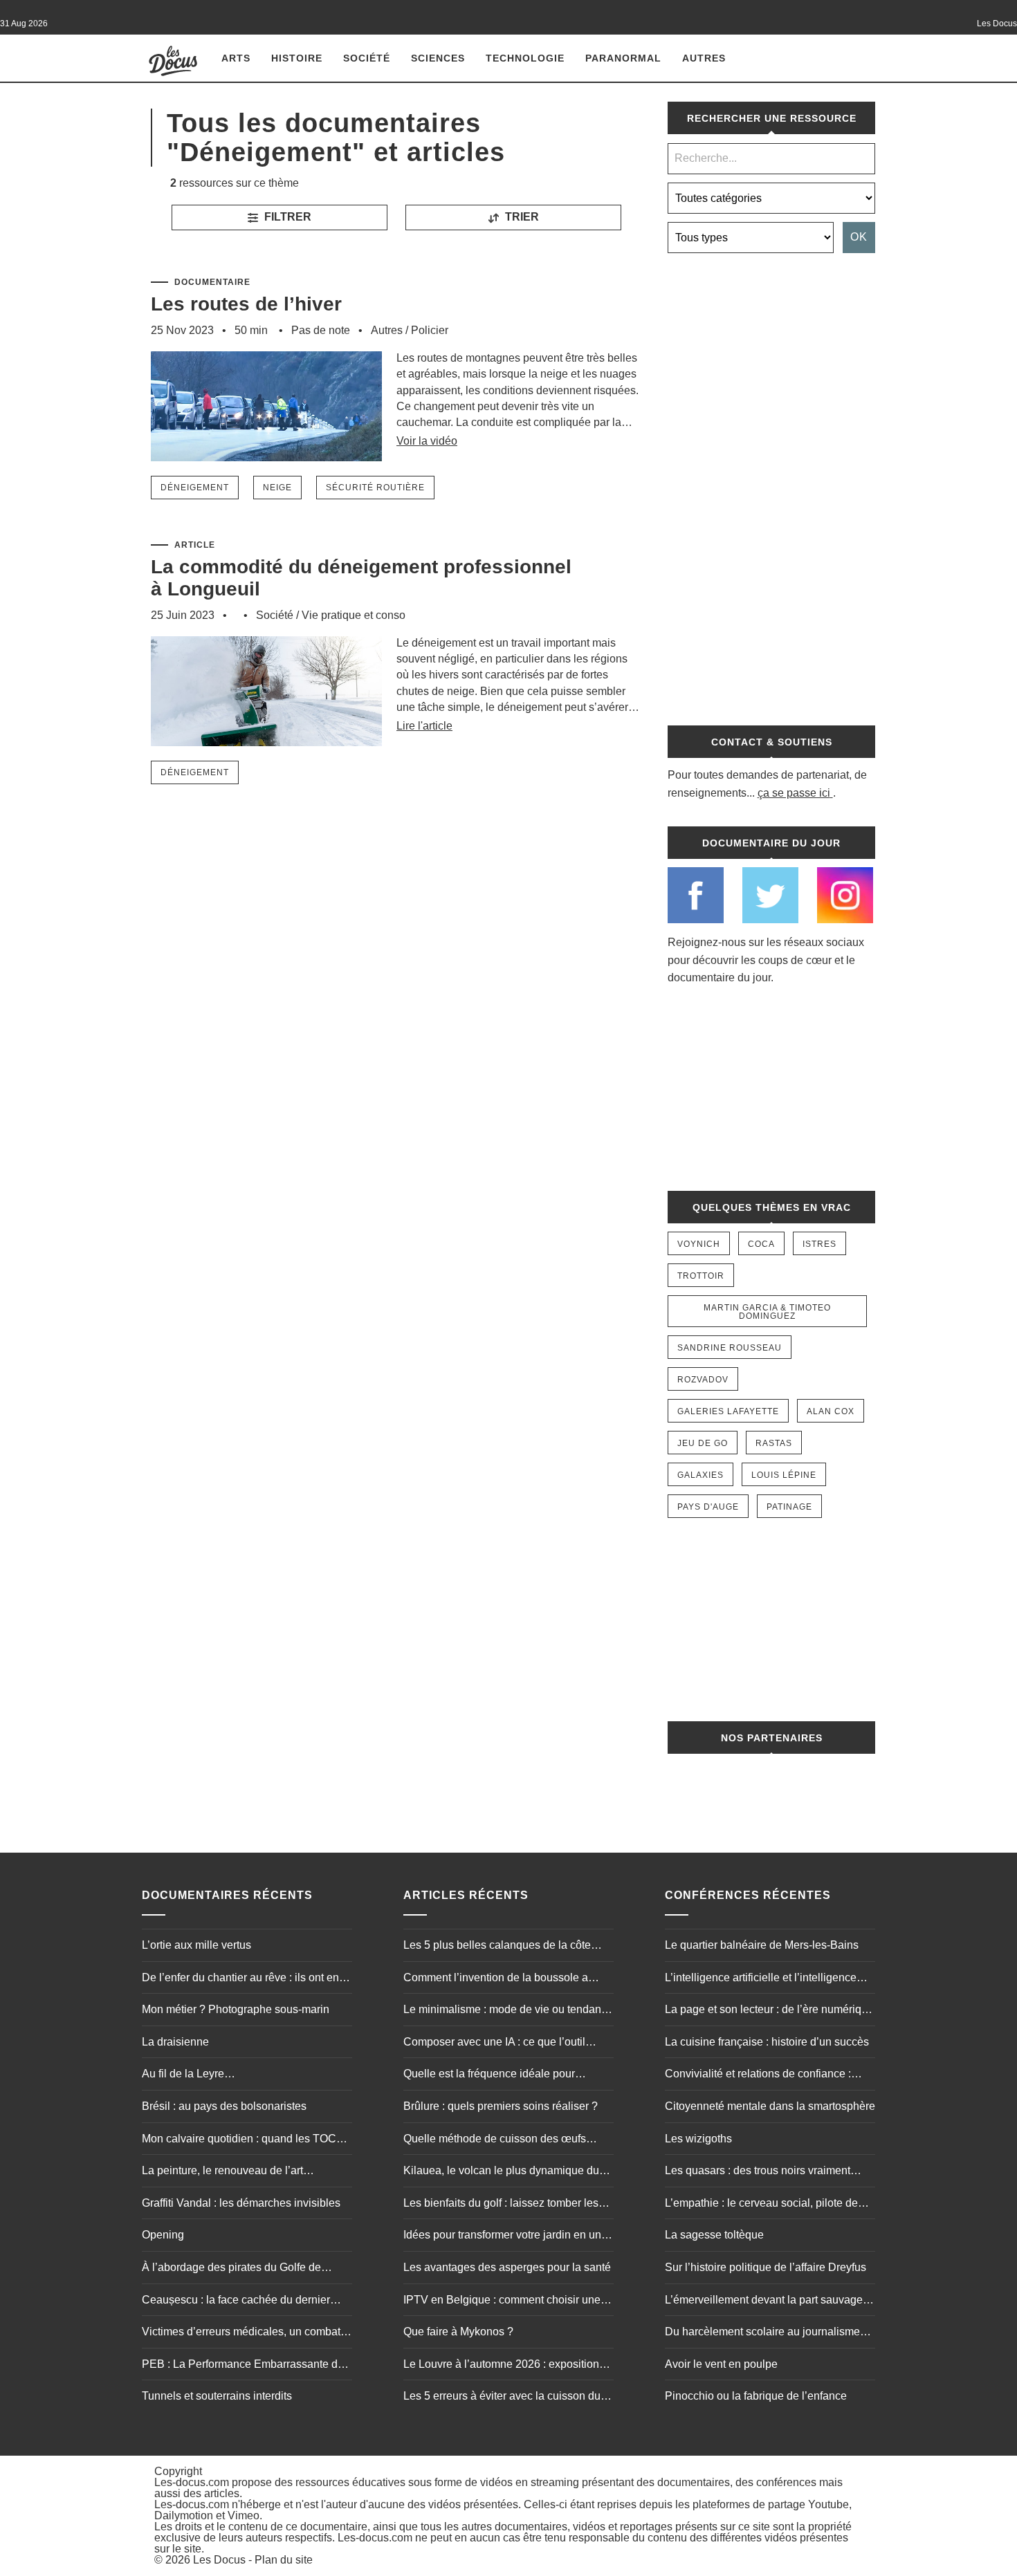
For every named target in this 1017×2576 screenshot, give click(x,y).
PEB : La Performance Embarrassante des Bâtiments (246, 2366)
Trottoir (701, 1276)
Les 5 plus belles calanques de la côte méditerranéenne (497, 1947)
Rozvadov (703, 1380)
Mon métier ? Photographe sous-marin (236, 2009)
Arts (236, 58)
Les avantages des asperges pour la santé (507, 2267)
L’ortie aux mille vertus (196, 1945)
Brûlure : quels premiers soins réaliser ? (501, 2106)
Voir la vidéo (427, 441)
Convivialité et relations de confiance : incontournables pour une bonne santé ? (764, 2075)
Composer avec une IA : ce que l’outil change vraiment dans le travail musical (500, 2044)
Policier (430, 330)
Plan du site (284, 2560)
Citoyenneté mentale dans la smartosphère (770, 2106)
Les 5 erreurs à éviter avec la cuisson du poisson (502, 2398)
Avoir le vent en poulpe (721, 2364)
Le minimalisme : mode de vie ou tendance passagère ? (508, 2011)
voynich (699, 1244)
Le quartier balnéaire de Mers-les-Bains (762, 1945)
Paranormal (623, 58)
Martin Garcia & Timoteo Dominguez (767, 1312)
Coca (761, 1244)
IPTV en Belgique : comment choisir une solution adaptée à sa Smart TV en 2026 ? (506, 2301)
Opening (163, 2235)
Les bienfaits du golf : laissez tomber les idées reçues (501, 2205)
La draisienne (175, 2042)
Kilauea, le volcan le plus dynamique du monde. (501, 2172)
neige (277, 488)
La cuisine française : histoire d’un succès (767, 2042)
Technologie (525, 58)
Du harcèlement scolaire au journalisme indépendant (762, 2333)
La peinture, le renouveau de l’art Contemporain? (222, 2172)
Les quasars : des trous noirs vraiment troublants (758, 2172)
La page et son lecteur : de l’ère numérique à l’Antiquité (769, 2011)
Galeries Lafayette (728, 1411)
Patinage (789, 1507)
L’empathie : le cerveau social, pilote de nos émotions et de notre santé (761, 2205)
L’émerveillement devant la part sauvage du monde (764, 2301)
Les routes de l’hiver (246, 304)
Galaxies (700, 1475)
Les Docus (219, 2560)
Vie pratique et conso (354, 615)
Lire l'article (424, 726)
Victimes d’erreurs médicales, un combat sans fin (241, 2333)
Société (367, 58)
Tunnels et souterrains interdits (217, 2396)
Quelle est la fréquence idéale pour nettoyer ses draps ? (489, 2075)
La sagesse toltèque (714, 2235)
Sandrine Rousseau (730, 1348)
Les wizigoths (698, 2139)
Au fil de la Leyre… (189, 2074)
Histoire (297, 58)
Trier (521, 217)
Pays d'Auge (708, 1507)
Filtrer (286, 217)
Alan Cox (831, 1411)
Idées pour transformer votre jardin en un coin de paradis (502, 2236)
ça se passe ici (794, 793)
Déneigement (195, 488)
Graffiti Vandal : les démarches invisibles (241, 2203)
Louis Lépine (784, 1475)
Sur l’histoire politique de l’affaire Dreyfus (766, 2267)
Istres (819, 1244)
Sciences (438, 58)
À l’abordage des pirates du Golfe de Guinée (231, 2269)
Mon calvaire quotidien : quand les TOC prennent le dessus (239, 2140)
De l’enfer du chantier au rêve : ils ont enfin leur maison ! (246, 1979)
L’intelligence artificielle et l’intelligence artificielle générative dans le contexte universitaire (761, 1979)
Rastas (774, 1443)
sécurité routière (375, 488)
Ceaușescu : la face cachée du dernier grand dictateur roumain (236, 2301)
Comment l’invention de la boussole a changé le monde (496, 1979)
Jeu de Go (703, 1443)
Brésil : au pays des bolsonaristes (224, 2106)
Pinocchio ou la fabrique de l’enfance (756, 2396)
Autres (704, 58)
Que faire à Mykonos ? (458, 2332)
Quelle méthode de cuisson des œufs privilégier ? (495, 2140)
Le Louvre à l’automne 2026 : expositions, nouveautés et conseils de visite (505, 2366)
